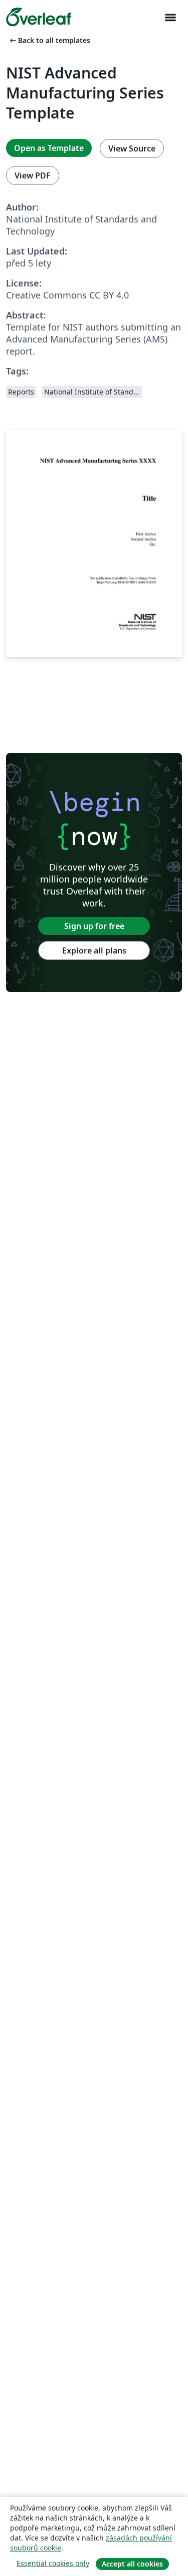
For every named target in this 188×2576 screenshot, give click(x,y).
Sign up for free (94, 926)
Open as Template (49, 148)
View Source (132, 148)
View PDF (33, 175)
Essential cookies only (53, 2563)
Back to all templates (49, 40)
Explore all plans (94, 950)
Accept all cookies (132, 2564)
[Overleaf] (39, 17)
